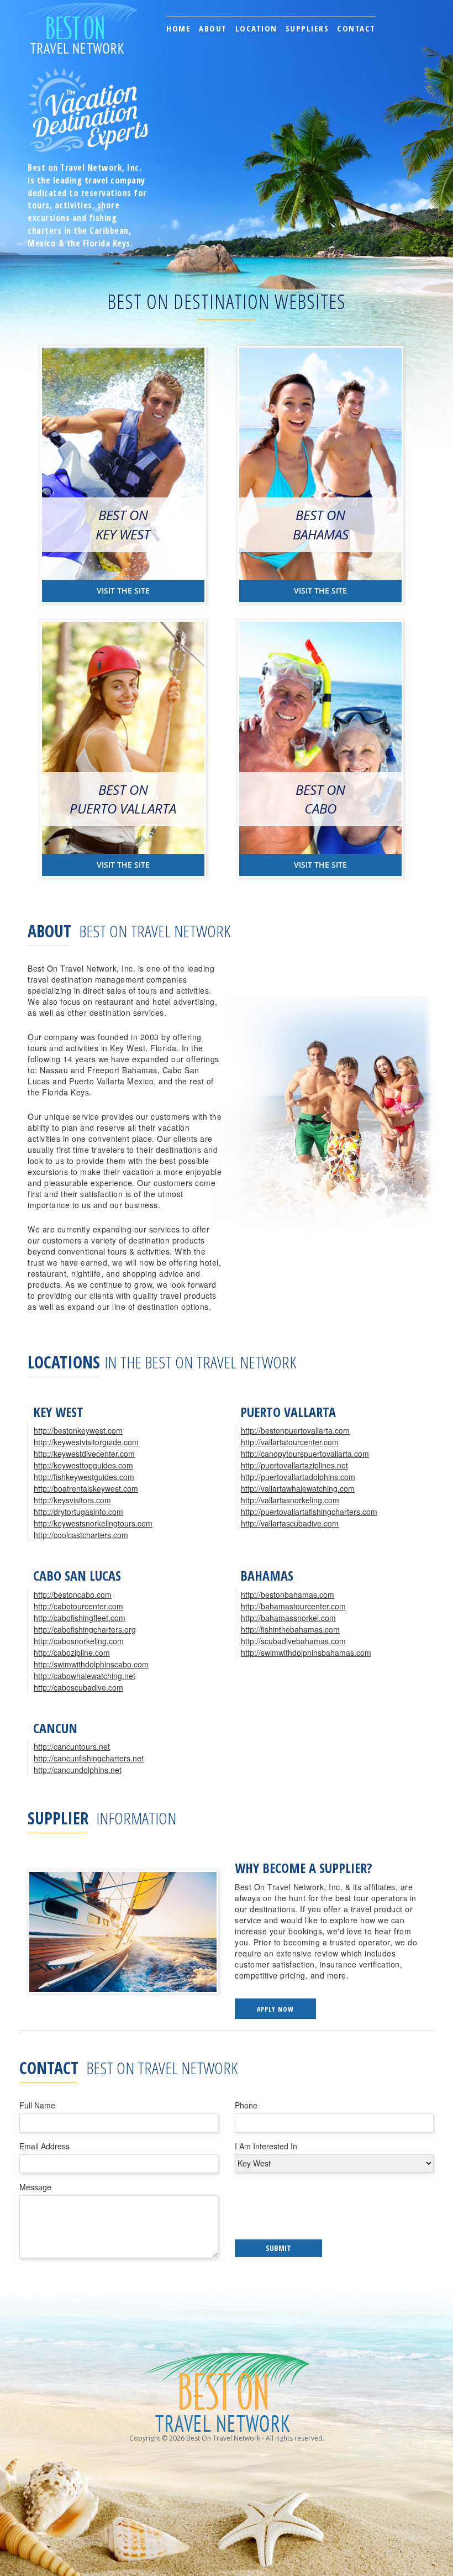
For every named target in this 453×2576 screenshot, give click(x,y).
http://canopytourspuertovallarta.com (305, 1454)
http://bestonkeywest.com (78, 1430)
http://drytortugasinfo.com (78, 1512)
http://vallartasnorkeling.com (290, 1500)
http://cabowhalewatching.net (85, 1676)
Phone (246, 2105)
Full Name (37, 2105)
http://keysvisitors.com (72, 1500)
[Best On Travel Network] (79, 14)
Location (256, 28)
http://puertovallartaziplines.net (294, 1465)
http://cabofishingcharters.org (85, 1629)
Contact (356, 28)
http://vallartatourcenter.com (290, 1442)
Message (35, 2187)
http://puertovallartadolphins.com (298, 1477)
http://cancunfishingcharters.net (89, 1758)
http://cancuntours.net (72, 1746)
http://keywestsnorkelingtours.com (93, 1523)
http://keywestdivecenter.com (84, 1454)
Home (178, 28)
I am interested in (266, 2146)
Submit (278, 2248)
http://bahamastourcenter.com (293, 1606)
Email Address (44, 2146)
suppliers (307, 28)
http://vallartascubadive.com (290, 1523)
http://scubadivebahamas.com (293, 1641)
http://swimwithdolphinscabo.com (91, 1664)
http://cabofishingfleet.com (80, 1618)
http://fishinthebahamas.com (290, 1629)
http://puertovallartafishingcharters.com (309, 1512)
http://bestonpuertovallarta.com (295, 1430)
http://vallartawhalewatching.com (298, 1488)
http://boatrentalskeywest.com (86, 1488)
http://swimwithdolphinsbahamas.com (306, 1652)
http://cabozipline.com (72, 1652)
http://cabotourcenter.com (78, 1606)
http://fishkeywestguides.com (84, 1477)
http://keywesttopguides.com (83, 1465)
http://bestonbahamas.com (288, 1594)
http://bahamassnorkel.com (288, 1618)
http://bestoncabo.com (73, 1594)
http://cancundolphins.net (78, 1770)
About (213, 28)
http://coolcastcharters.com (81, 1535)
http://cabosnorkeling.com (79, 1641)
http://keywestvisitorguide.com (86, 1442)
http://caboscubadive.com (78, 1687)
